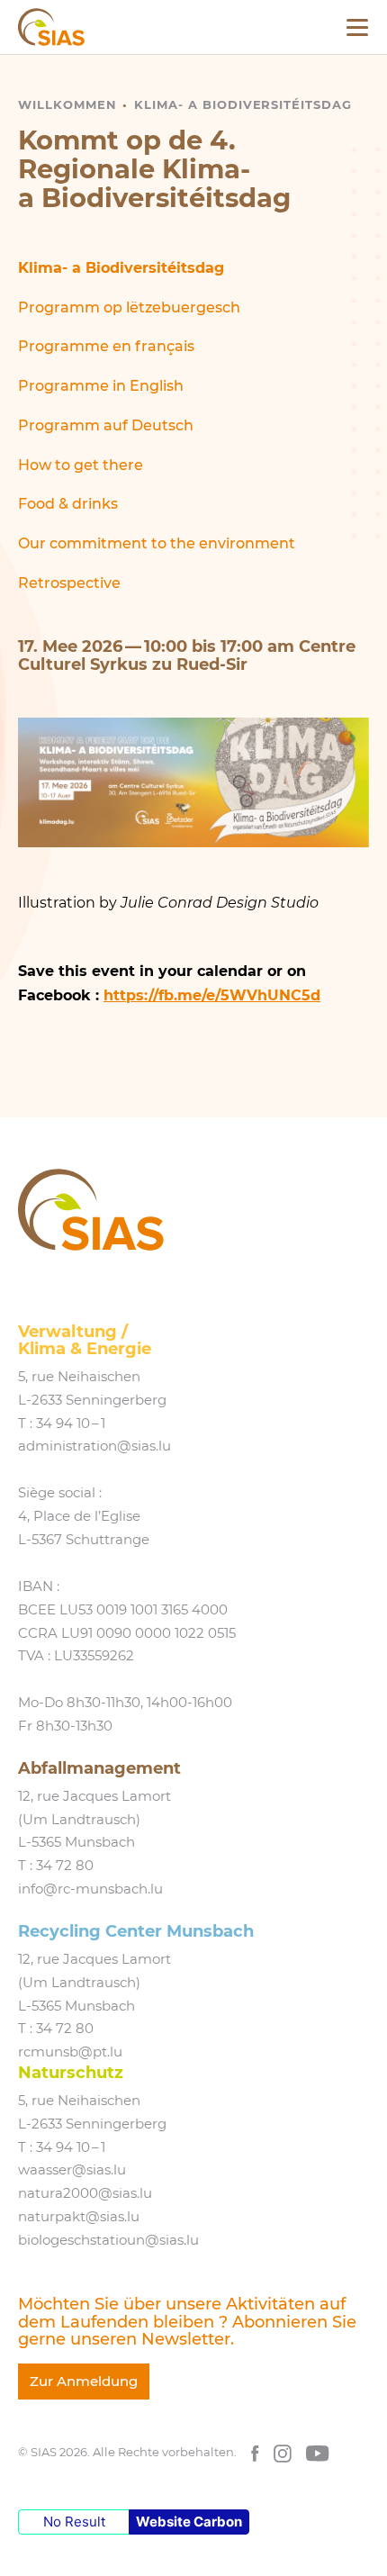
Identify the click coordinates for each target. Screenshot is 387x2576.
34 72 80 (65, 1866)
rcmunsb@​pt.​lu (70, 2052)
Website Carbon (189, 2522)
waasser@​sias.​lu (72, 2170)
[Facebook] (255, 2452)
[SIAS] (51, 27)
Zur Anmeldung (84, 2382)
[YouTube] (318, 2452)
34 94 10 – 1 (71, 1424)
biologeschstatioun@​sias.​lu (108, 2240)
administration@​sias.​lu (94, 1446)
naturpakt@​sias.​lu (79, 2217)
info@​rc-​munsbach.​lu (90, 1889)
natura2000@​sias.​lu (85, 2193)
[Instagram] (283, 2452)
